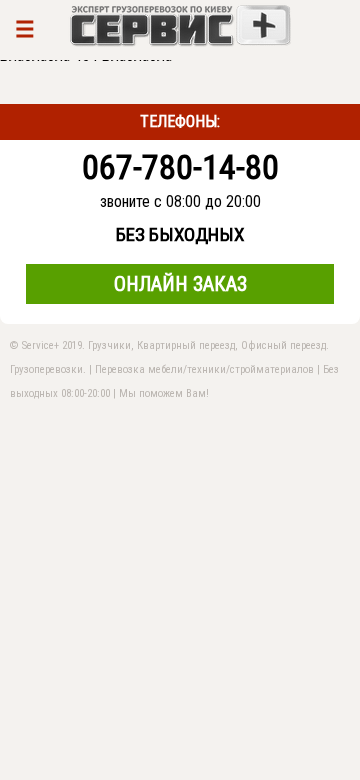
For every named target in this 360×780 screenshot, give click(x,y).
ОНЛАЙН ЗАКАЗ (180, 284)
